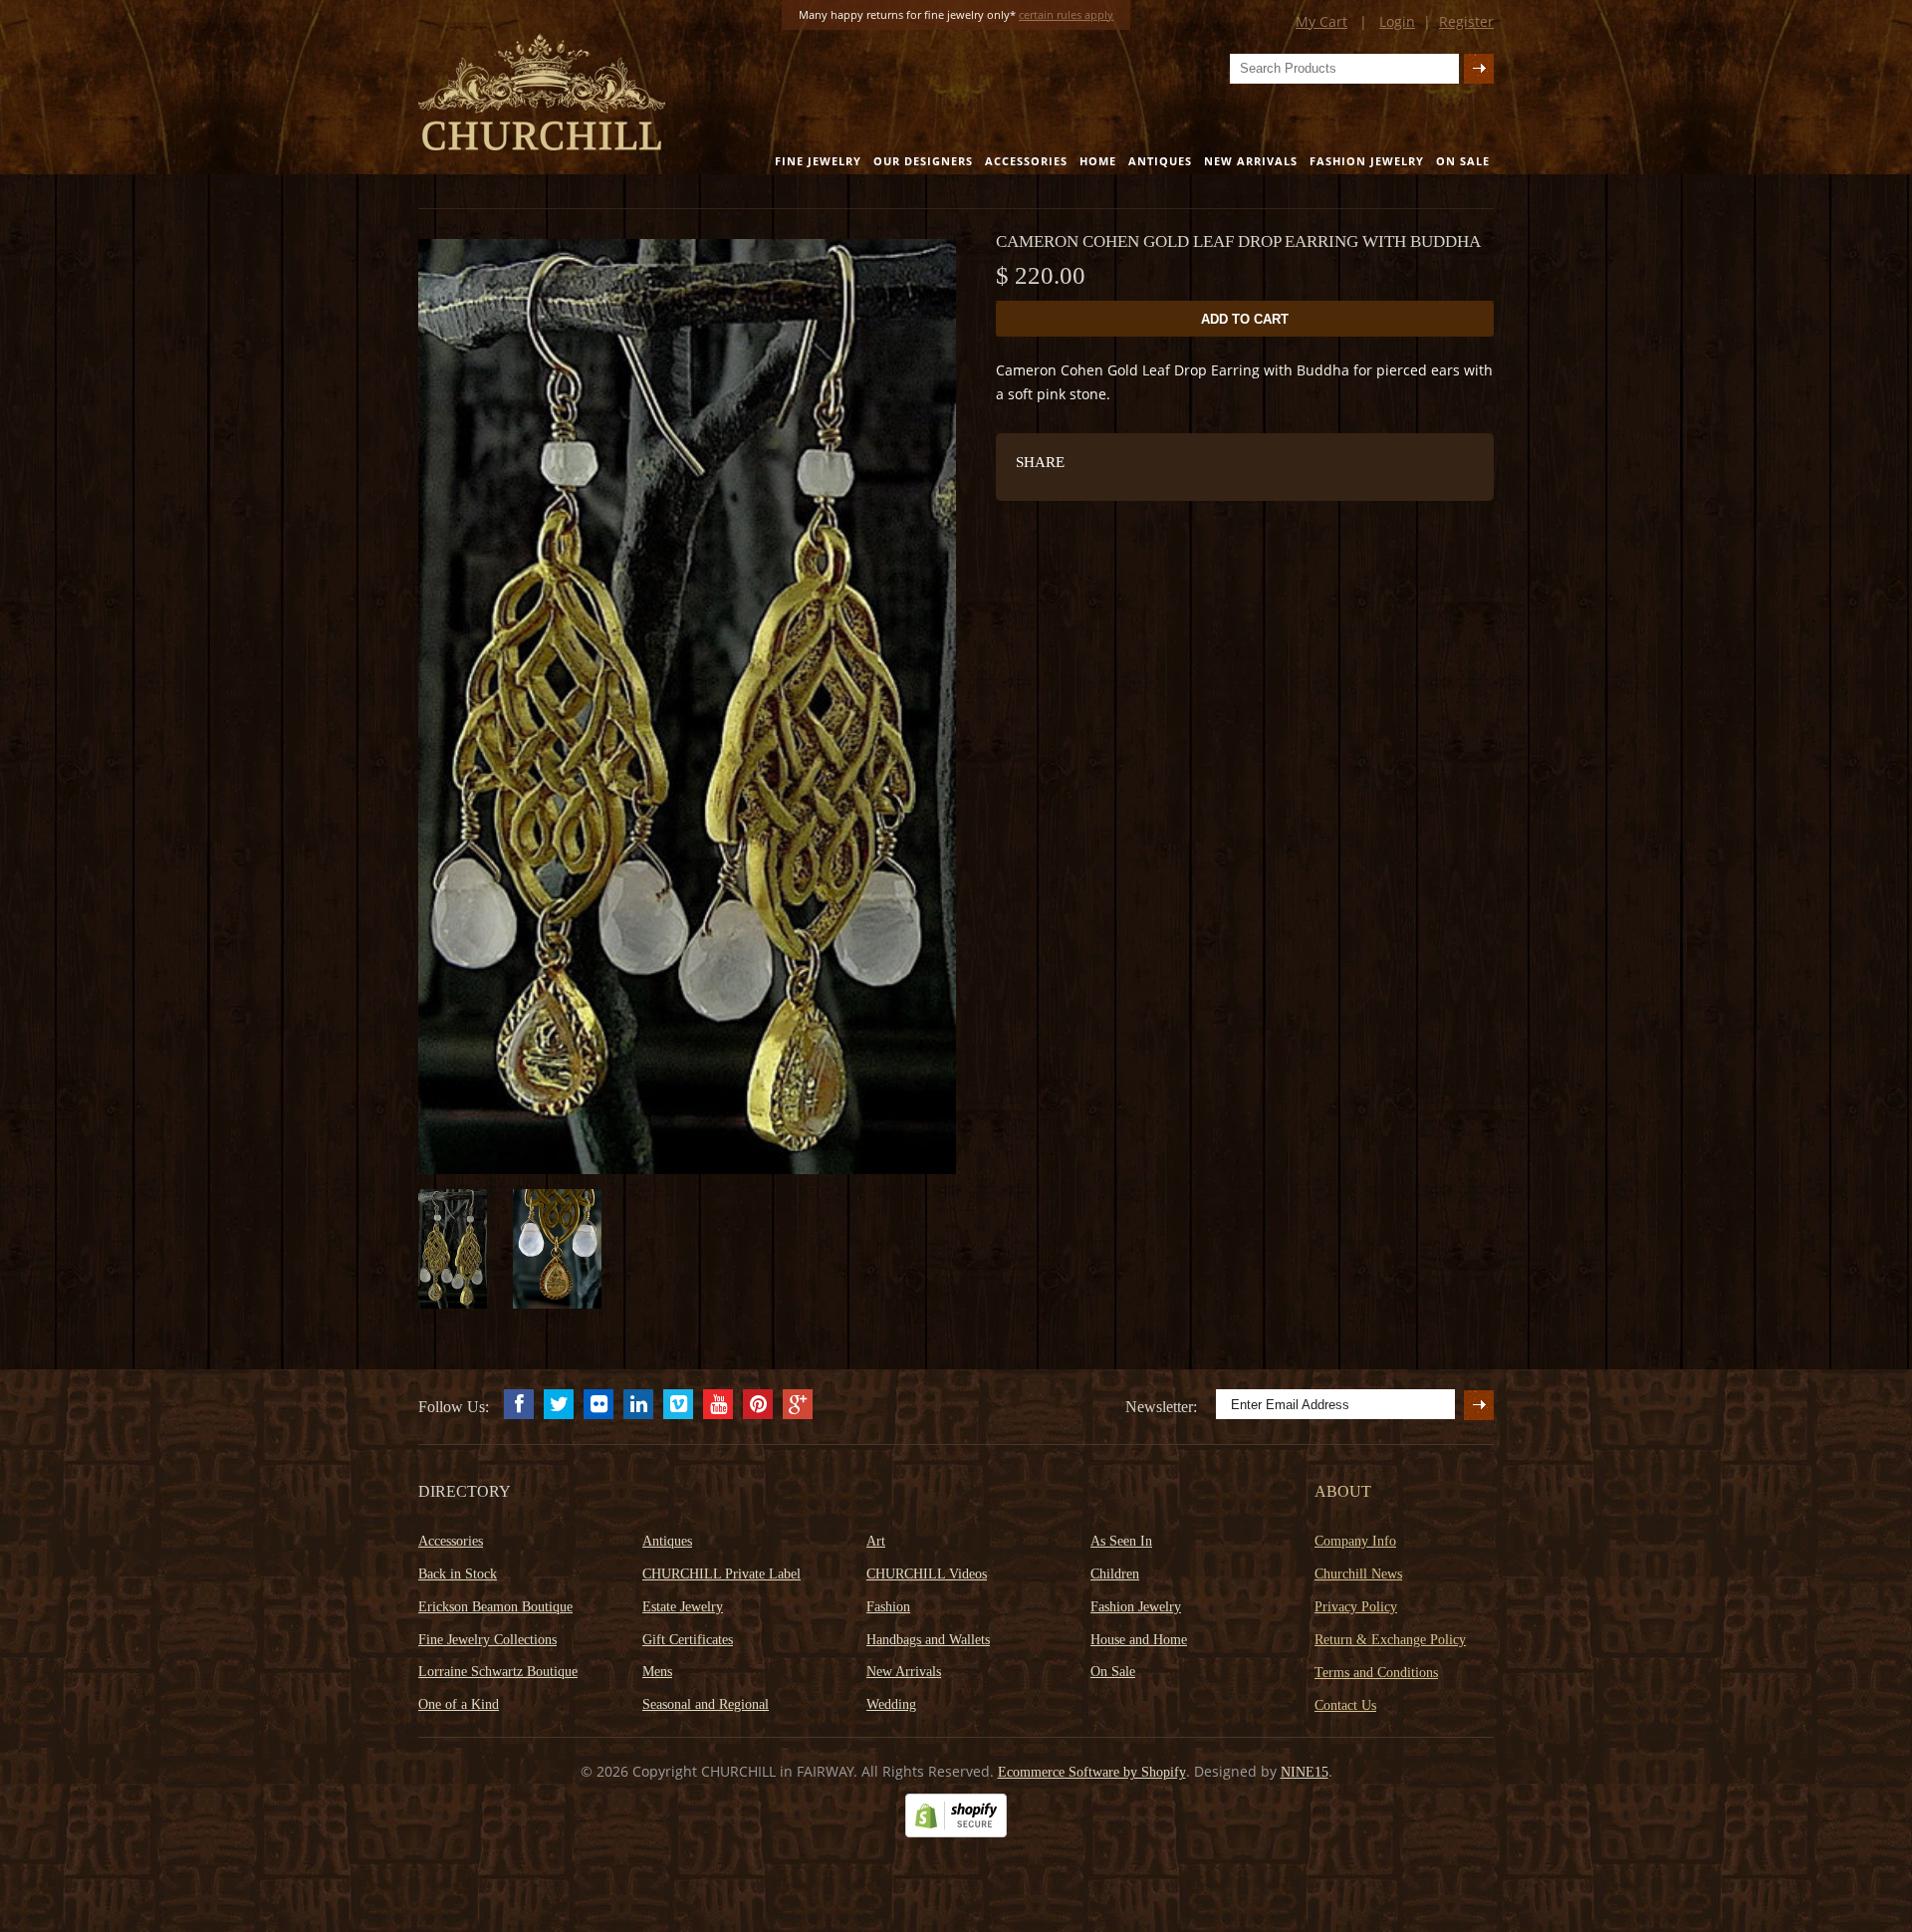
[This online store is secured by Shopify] (956, 1833)
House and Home (1139, 1640)
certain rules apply (1066, 14)
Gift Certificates (688, 1640)
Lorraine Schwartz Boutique (498, 1672)
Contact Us (1345, 1705)
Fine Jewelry (818, 161)
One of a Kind (459, 1704)
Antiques (1160, 161)
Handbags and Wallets (928, 1640)
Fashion (888, 1607)
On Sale (1463, 161)
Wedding (891, 1704)
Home (1098, 161)
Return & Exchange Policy (1390, 1640)
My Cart (1321, 21)
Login (1397, 21)
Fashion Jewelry (1367, 161)
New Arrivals (1251, 161)
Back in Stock (458, 1574)
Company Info (1355, 1541)
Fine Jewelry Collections (487, 1640)
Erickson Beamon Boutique (495, 1607)
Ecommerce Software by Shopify (1092, 1772)
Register (1466, 21)
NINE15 (1305, 1772)
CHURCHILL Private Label (721, 1574)
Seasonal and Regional (706, 1704)
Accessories (1026, 161)
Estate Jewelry (683, 1607)
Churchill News (1358, 1574)
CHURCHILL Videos (927, 1574)
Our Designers (923, 161)
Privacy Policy (1356, 1607)
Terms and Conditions (1376, 1673)
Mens (657, 1672)
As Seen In (1121, 1541)
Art (876, 1541)
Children (1115, 1574)
